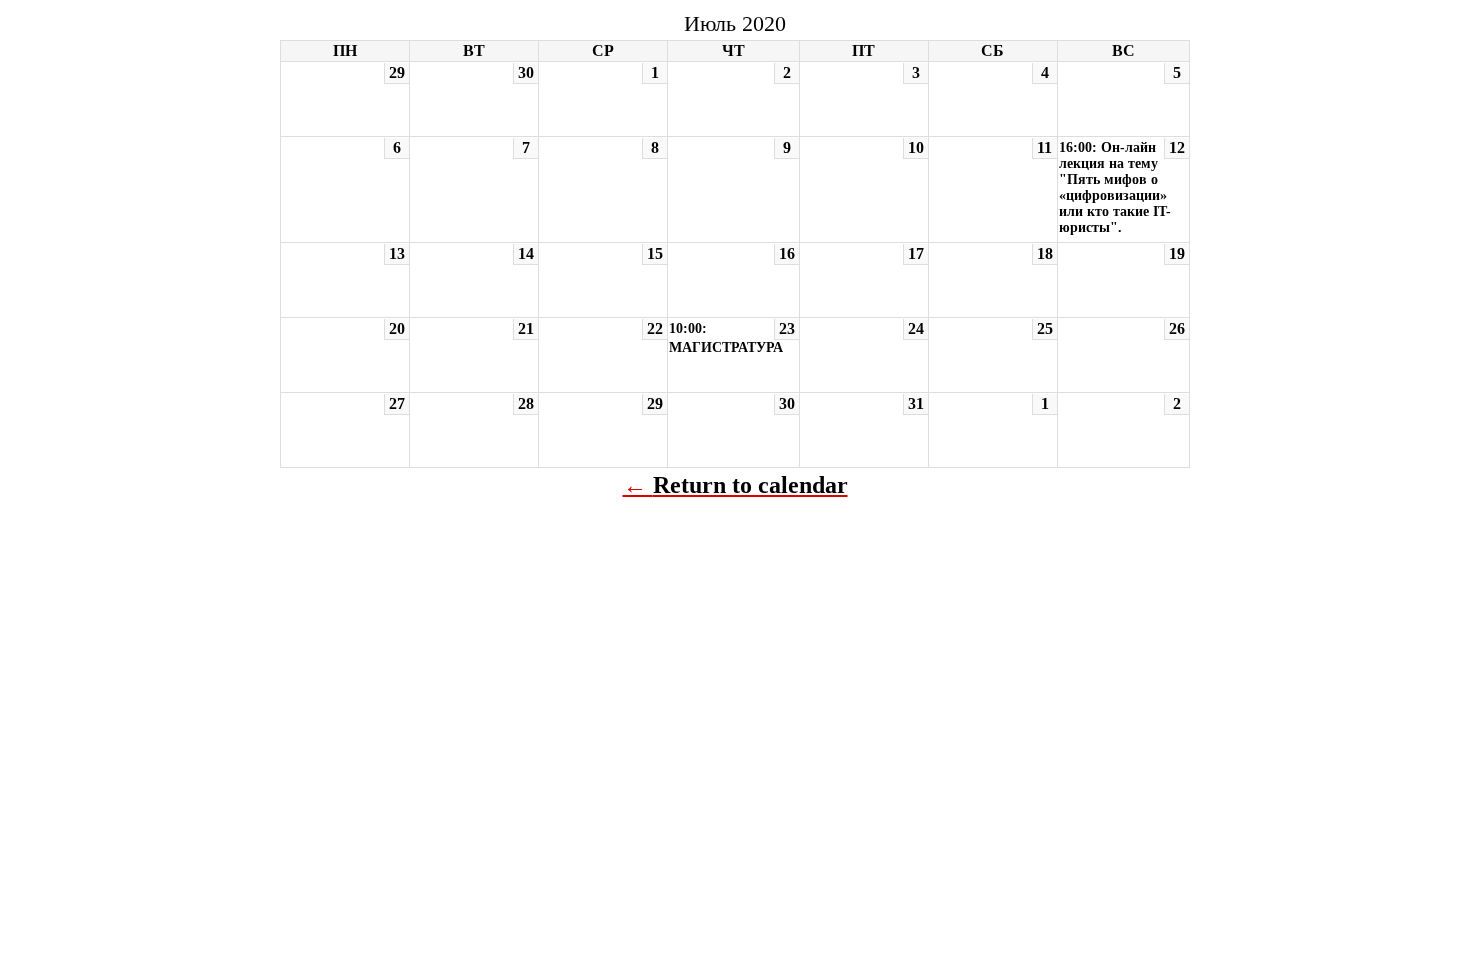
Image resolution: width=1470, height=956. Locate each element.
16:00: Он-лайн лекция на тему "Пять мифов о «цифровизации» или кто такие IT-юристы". (1115, 187)
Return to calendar (750, 485)
